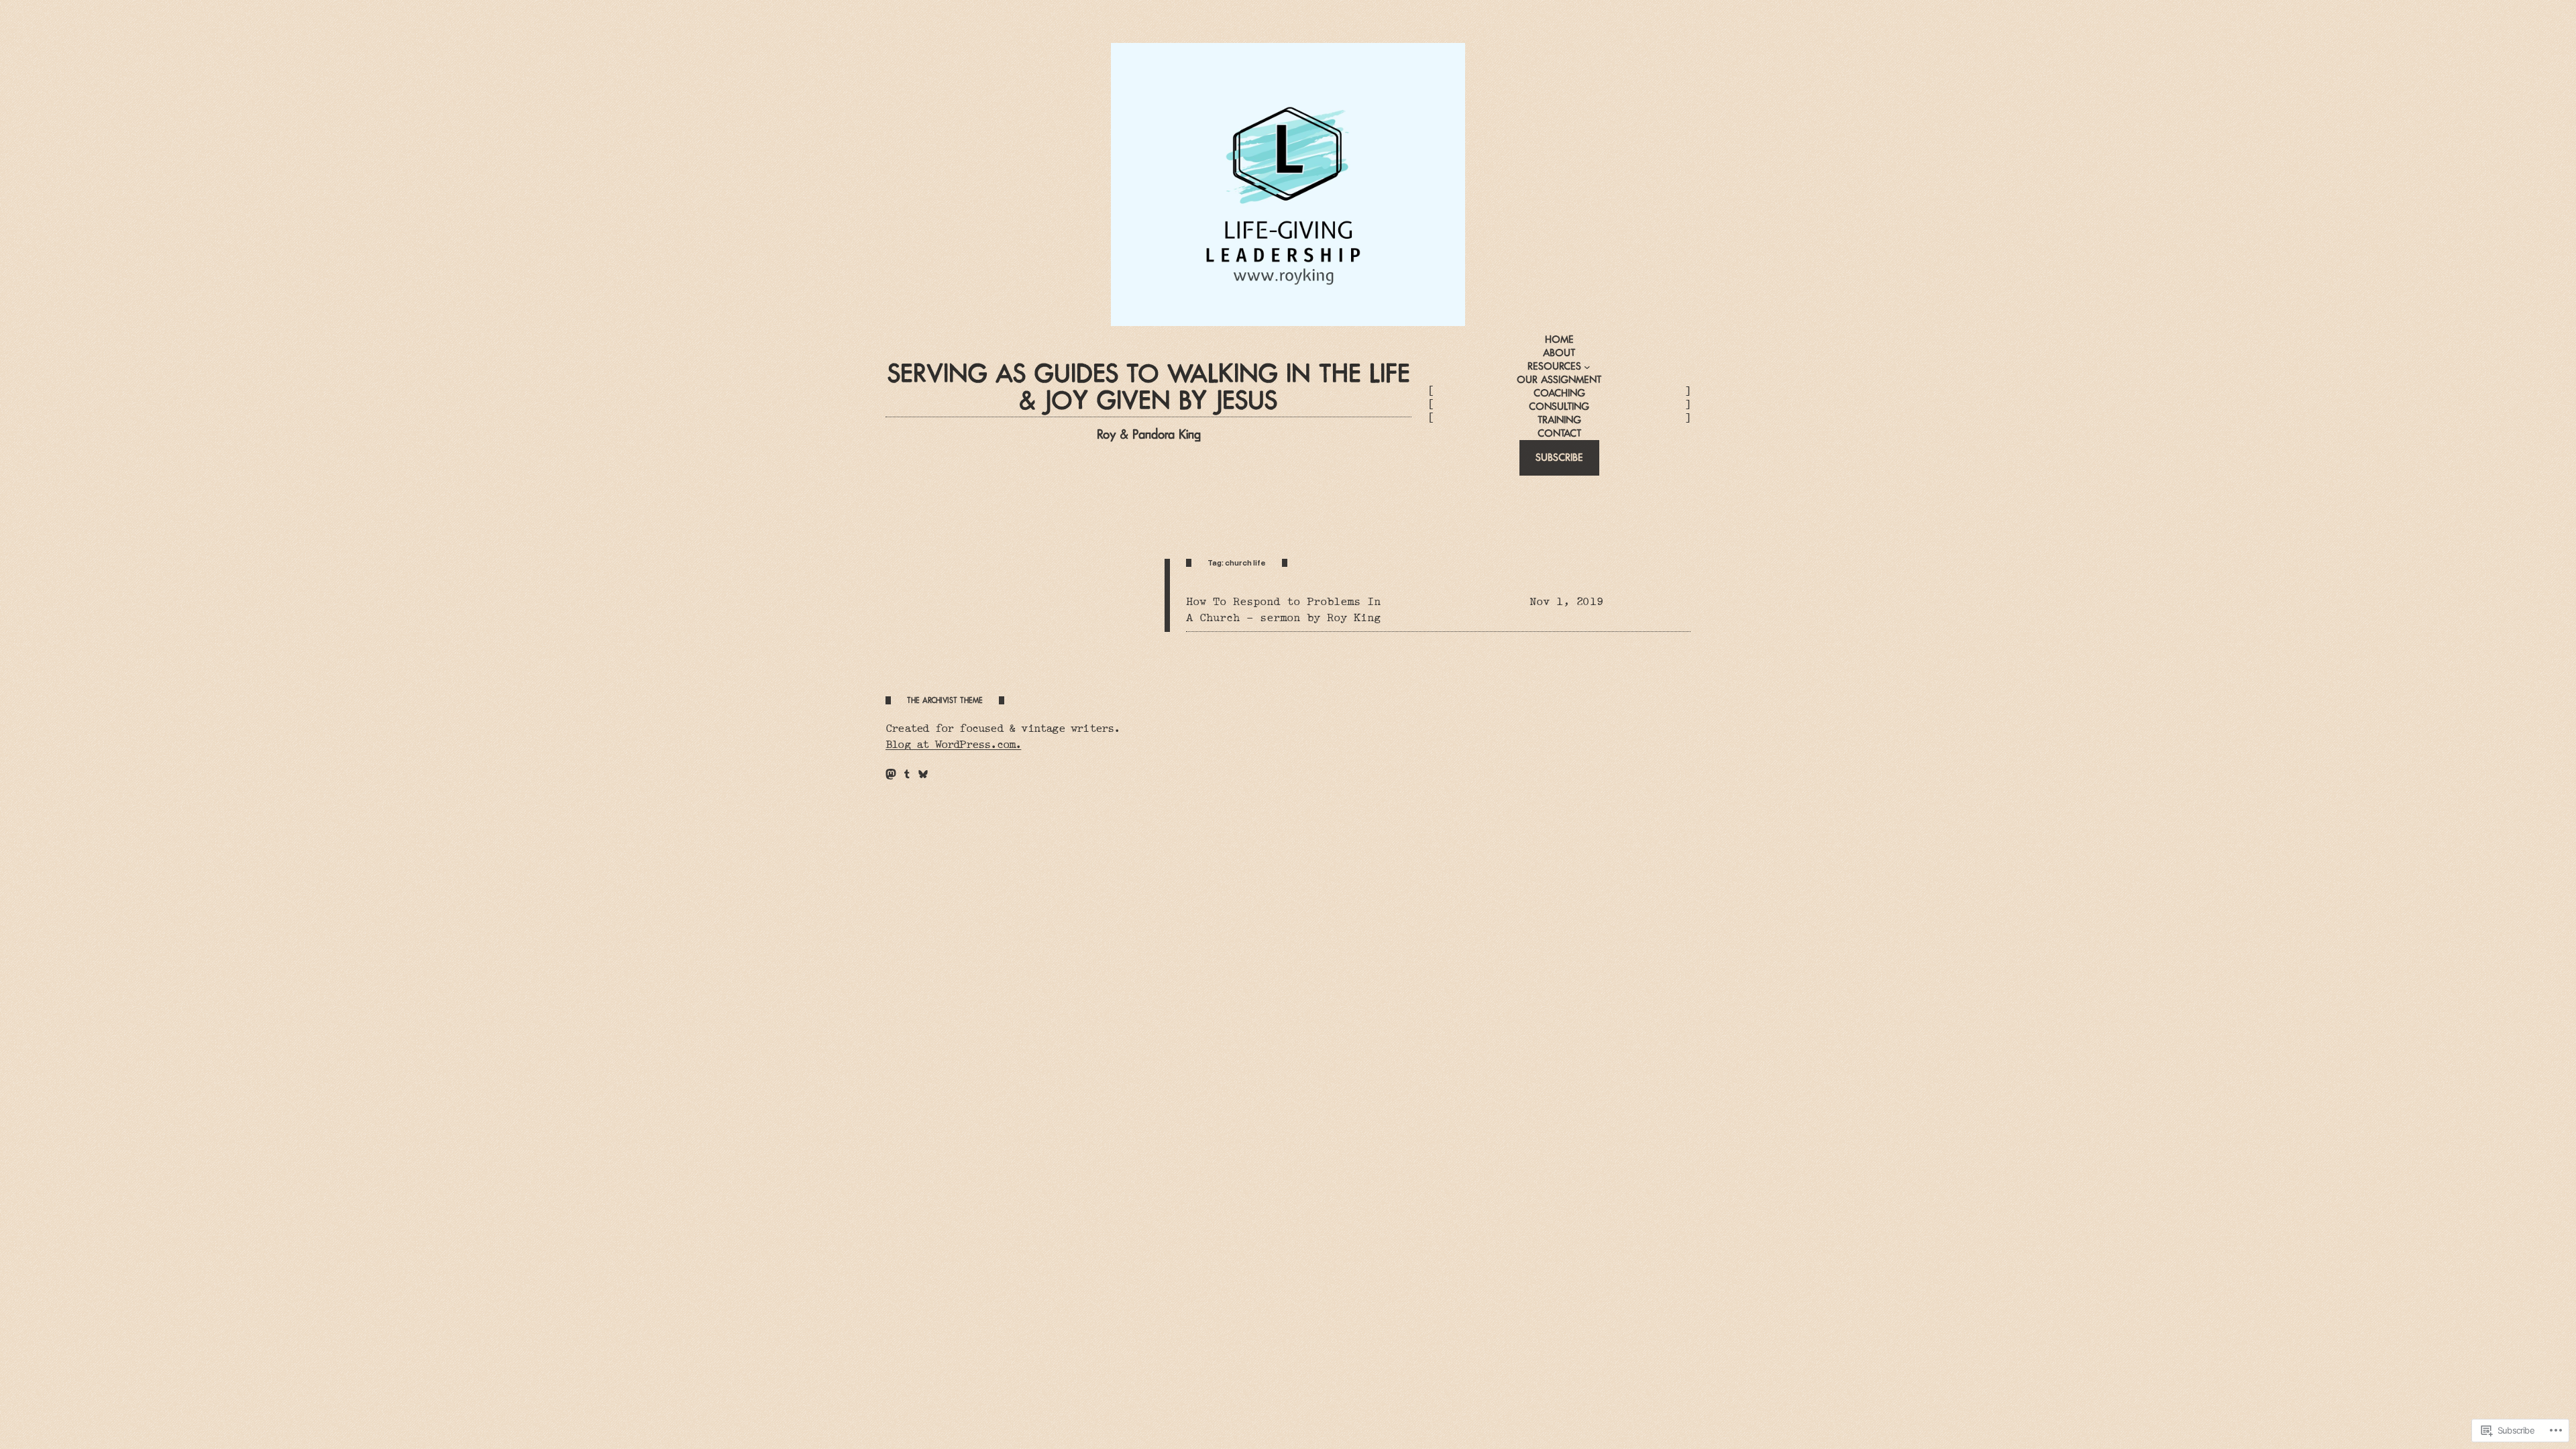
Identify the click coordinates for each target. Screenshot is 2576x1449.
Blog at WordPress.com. (953, 744)
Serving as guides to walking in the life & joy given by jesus (1149, 387)
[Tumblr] (907, 774)
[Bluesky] (923, 774)
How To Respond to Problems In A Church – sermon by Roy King (1283, 609)
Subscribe (1559, 457)
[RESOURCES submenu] (1587, 367)
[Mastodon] (891, 774)
